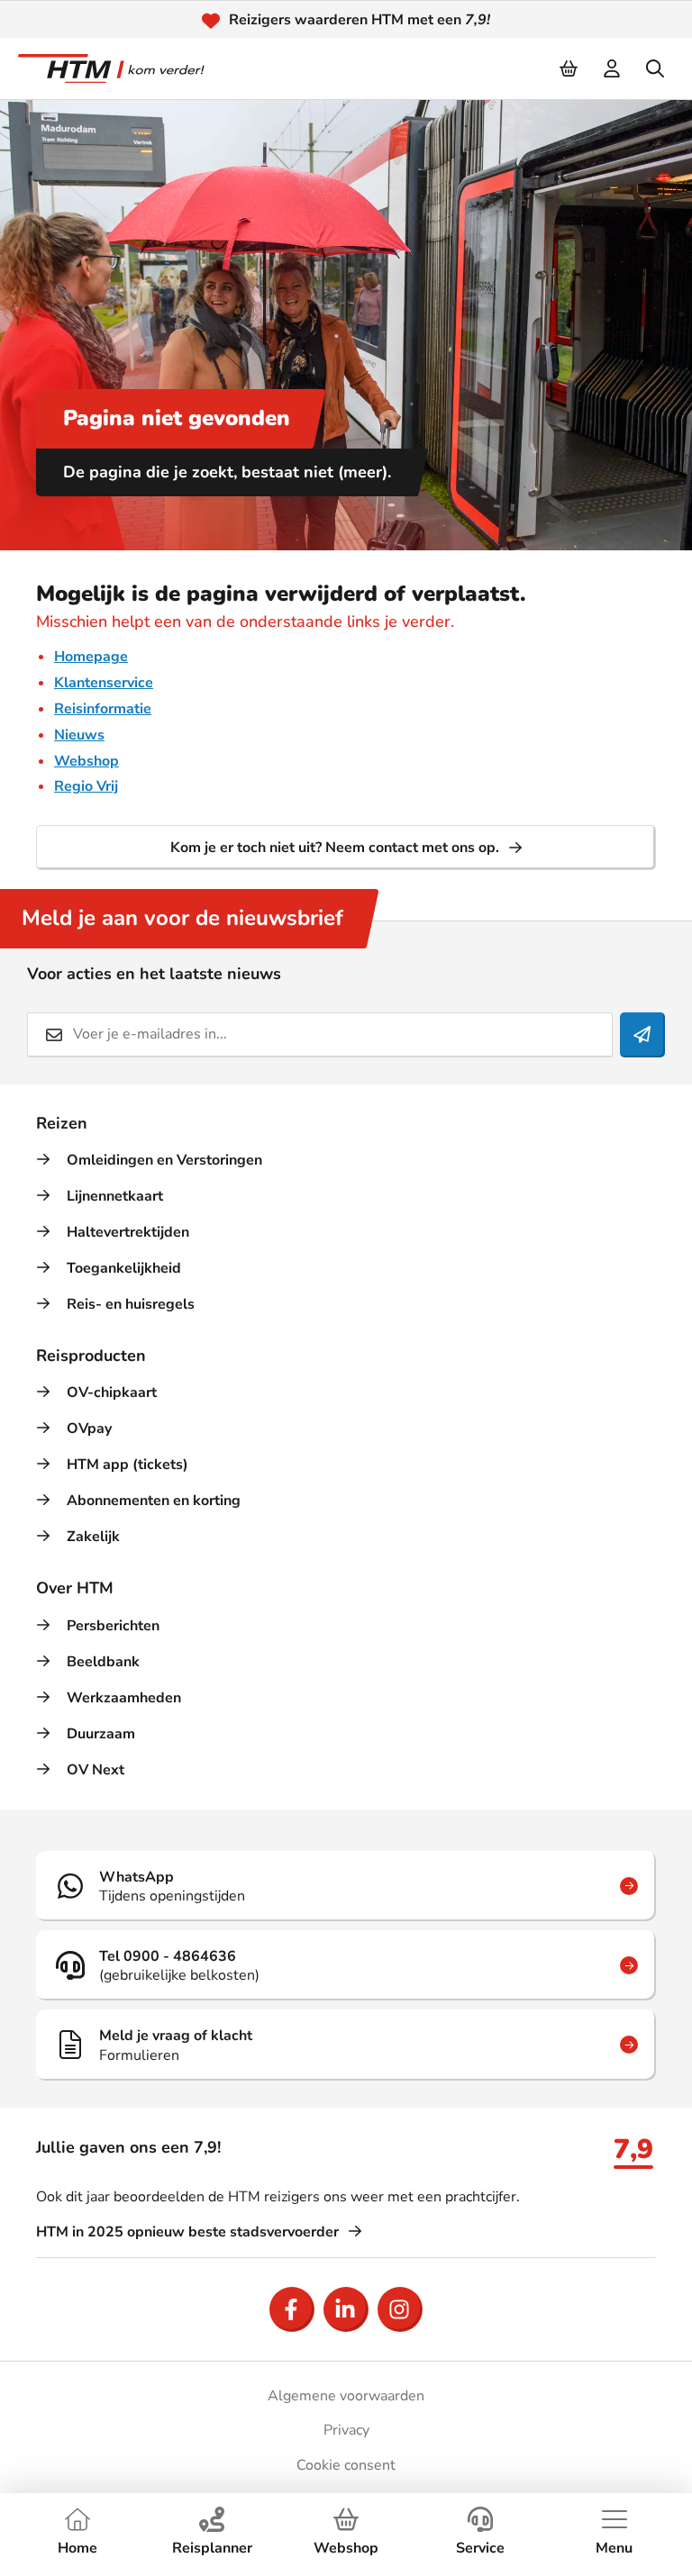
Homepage (91, 657)
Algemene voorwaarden (346, 2396)
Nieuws (79, 735)
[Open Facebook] (292, 2309)
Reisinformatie (103, 709)
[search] (656, 68)
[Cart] (569, 68)
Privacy (346, 2430)
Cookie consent (346, 2465)
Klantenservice (104, 683)
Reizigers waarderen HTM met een (360, 20)
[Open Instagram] (400, 2309)
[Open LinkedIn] (346, 2309)
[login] (613, 68)
